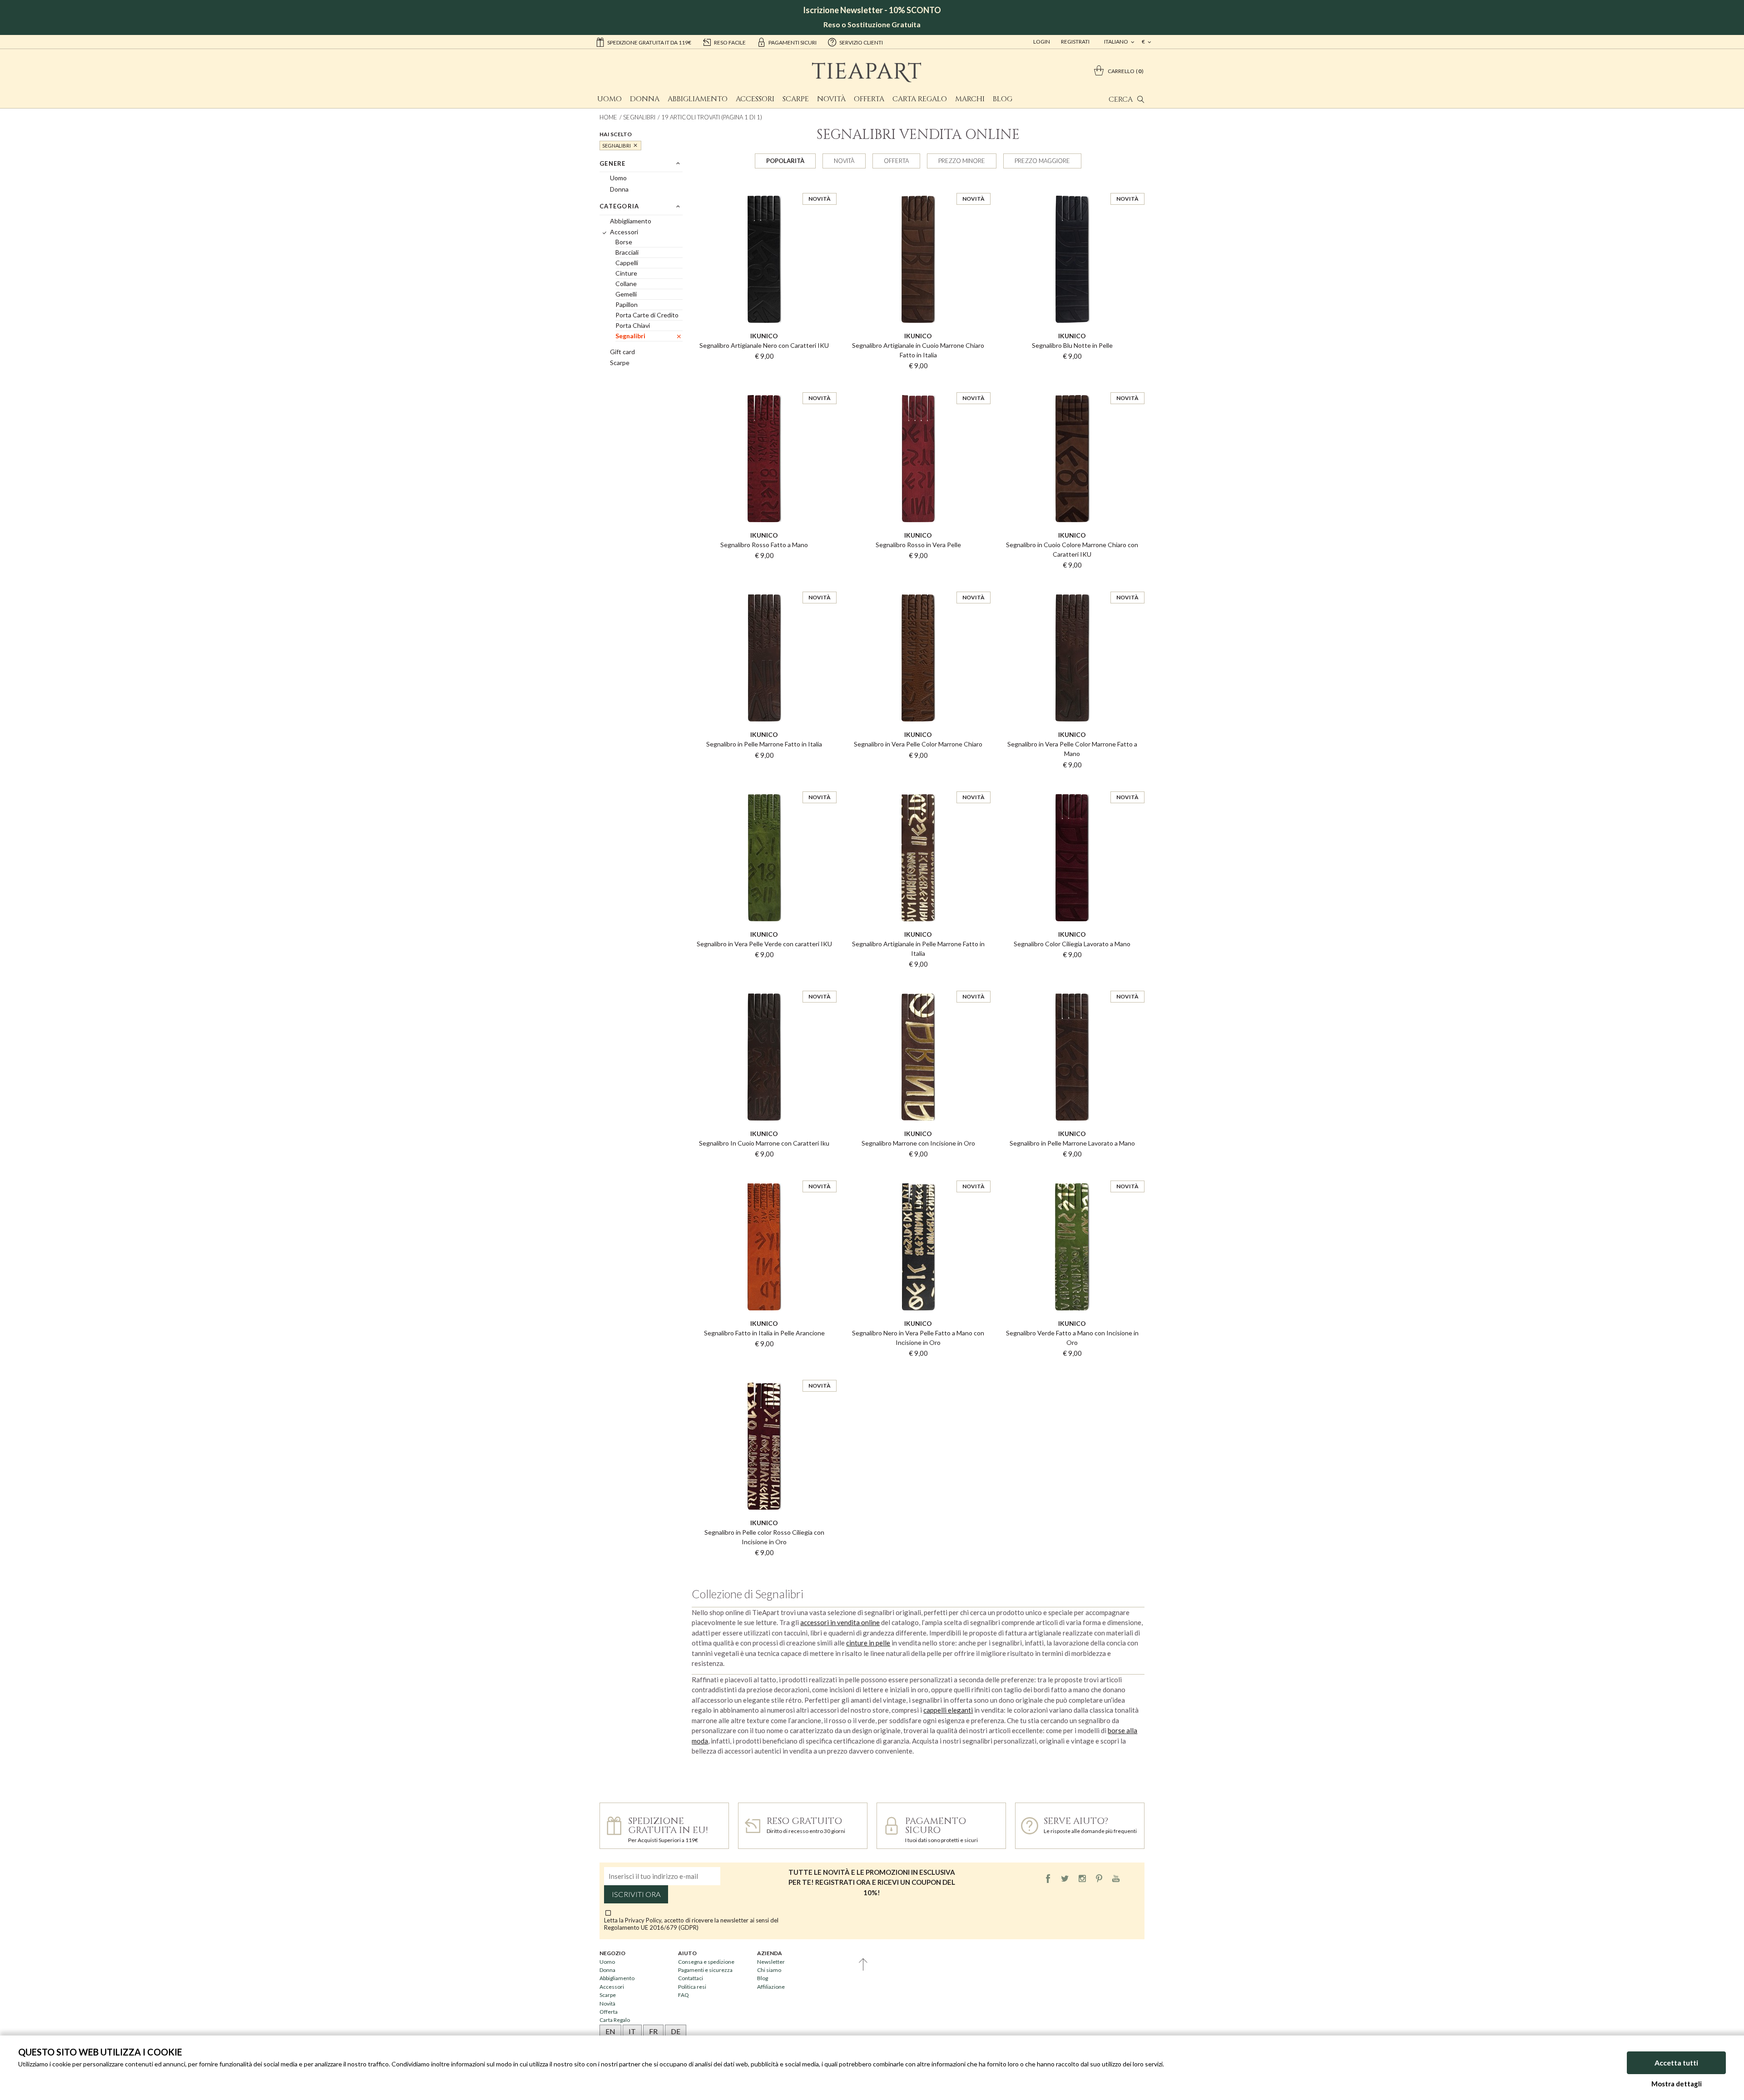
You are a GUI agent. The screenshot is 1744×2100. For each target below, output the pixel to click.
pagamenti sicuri (793, 42)
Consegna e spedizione (706, 1962)
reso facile (730, 42)
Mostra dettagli (1677, 2084)
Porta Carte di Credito (647, 315)
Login (1042, 42)
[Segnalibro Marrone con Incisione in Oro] (918, 983)
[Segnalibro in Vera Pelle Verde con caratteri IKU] (764, 783)
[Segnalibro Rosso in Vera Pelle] (918, 384)
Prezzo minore (962, 161)
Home (608, 117)
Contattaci (691, 1978)
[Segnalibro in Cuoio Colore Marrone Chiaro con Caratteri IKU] (1072, 384)
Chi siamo (769, 1970)
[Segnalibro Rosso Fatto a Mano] (764, 384)
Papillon (627, 304)
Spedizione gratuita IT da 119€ (649, 42)
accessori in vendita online (840, 1622)
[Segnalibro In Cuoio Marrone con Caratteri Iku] (764, 983)
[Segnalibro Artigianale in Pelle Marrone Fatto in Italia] (918, 783)
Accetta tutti (1676, 2063)
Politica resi (692, 1987)
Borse (624, 242)
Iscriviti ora (636, 1894)
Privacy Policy (643, 1920)
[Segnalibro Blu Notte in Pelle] (1072, 185)
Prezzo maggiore (1042, 161)
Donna (645, 99)
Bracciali (627, 252)
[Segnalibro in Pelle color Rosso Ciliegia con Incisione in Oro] (764, 1372)
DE (676, 2031)
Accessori (755, 99)
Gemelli (626, 294)
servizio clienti (861, 42)
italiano (1117, 42)
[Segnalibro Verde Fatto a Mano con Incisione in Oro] (1072, 1172)
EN (610, 2031)
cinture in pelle (868, 1643)
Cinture (626, 273)
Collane (626, 284)
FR (653, 2031)
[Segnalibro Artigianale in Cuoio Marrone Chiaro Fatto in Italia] (918, 185)
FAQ (684, 1995)
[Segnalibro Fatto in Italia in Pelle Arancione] (764, 1172)
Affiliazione (771, 1987)
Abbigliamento (698, 99)
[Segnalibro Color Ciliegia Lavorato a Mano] (1072, 783)
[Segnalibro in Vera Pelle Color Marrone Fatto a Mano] (1072, 583)
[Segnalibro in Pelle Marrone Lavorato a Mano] (1072, 983)
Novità (831, 99)
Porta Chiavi (633, 325)
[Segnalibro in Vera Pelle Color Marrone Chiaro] (918, 583)
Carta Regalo (920, 99)
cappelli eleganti (948, 1710)
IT (632, 2031)
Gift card (622, 352)
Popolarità (785, 161)
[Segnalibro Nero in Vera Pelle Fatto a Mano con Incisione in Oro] (918, 1172)
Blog (1003, 99)
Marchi (970, 99)
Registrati (1075, 42)
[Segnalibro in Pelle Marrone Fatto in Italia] (764, 583)
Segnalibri (639, 117)
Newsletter (771, 1962)
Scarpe (796, 99)
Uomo (609, 99)
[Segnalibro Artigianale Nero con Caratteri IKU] (764, 185)
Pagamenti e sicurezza (705, 1970)
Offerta (869, 99)
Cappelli (627, 263)
